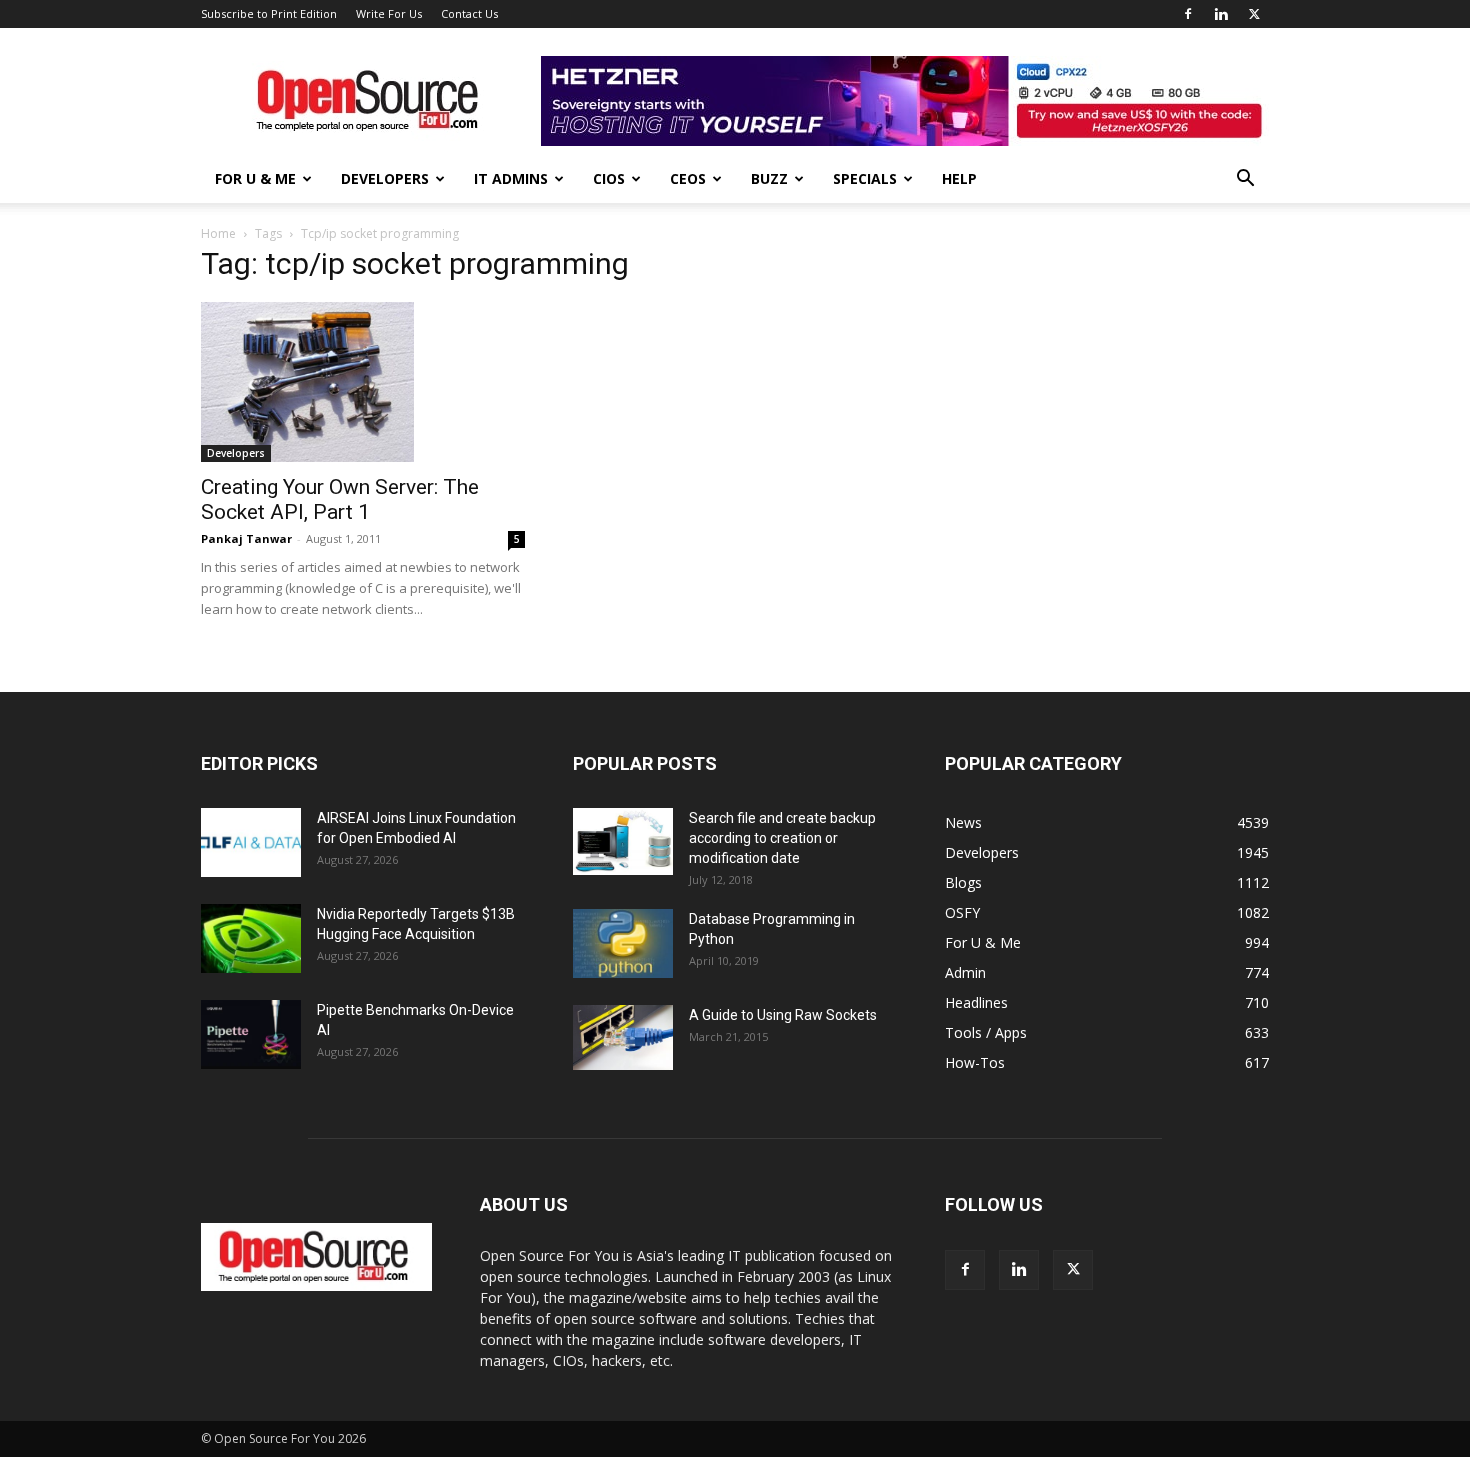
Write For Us (389, 13)
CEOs (688, 178)
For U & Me (255, 178)
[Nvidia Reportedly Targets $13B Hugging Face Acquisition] (251, 938)
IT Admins (511, 178)
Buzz (769, 178)
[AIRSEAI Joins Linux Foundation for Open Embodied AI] (251, 842)
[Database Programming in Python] (623, 943)
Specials (865, 178)
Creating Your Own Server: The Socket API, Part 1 (340, 499)
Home (218, 233)
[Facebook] (1188, 14)
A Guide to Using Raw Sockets (783, 1015)
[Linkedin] (1221, 14)
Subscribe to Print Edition (269, 13)
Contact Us (469, 13)
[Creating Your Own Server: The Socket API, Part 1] (363, 382)
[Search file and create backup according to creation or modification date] (623, 841)
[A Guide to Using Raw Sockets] (623, 1038)
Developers (385, 178)
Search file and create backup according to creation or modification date (782, 838)
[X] (1254, 14)
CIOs (609, 178)
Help (959, 178)
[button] (1245, 180)
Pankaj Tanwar (246, 538)
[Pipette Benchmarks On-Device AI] (251, 1034)
